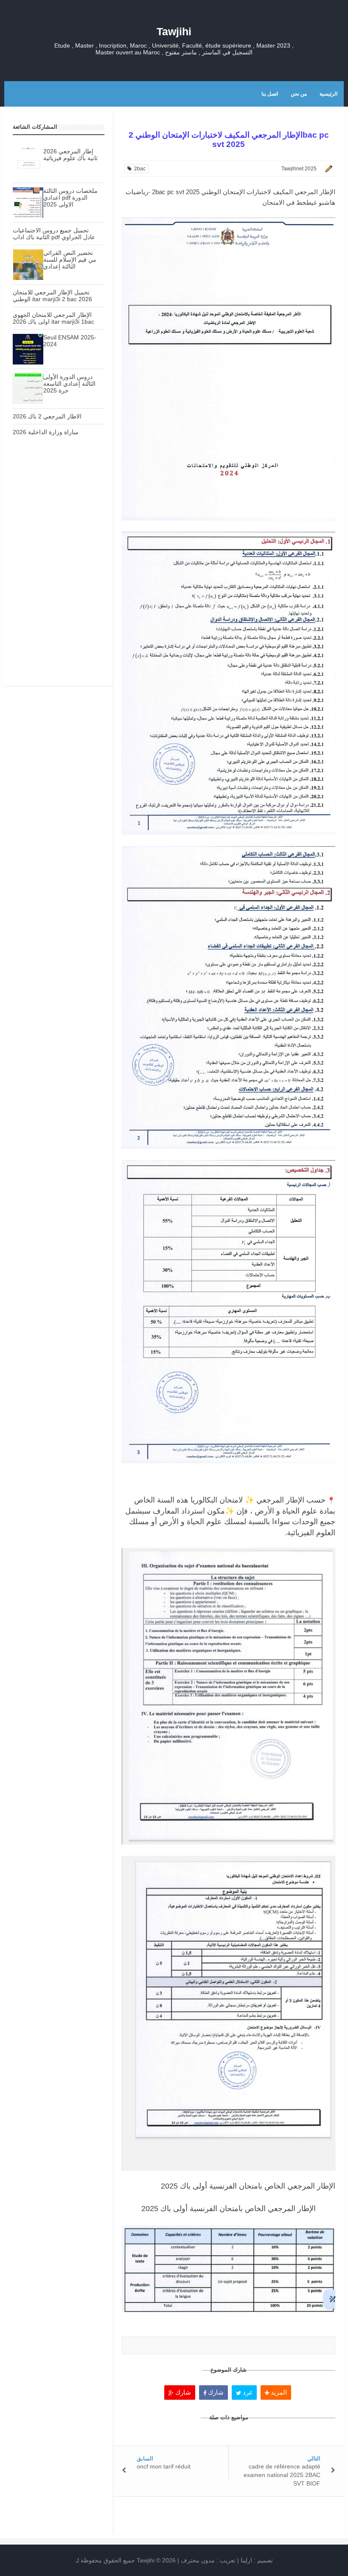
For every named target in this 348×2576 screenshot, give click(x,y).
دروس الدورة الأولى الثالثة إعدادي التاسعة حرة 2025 (69, 384)
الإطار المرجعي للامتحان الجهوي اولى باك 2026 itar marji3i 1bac (53, 318)
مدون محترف (198, 2560)
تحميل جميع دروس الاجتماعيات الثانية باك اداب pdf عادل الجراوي (54, 234)
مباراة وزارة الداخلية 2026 (46, 432)
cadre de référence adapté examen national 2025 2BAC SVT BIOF (282, 2475)
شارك (182, 2392)
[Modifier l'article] (328, 169)
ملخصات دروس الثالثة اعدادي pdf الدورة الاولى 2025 (70, 198)
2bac (139, 169)
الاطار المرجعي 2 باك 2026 (47, 416)
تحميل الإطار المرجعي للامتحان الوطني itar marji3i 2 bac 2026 (52, 296)
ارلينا (246, 2560)
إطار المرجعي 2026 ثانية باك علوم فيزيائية (70, 155)
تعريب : (208, 2560)
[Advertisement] (59, 508)
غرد (247, 2392)
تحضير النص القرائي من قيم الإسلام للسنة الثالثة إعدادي (70, 260)
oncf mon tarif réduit (164, 2466)
